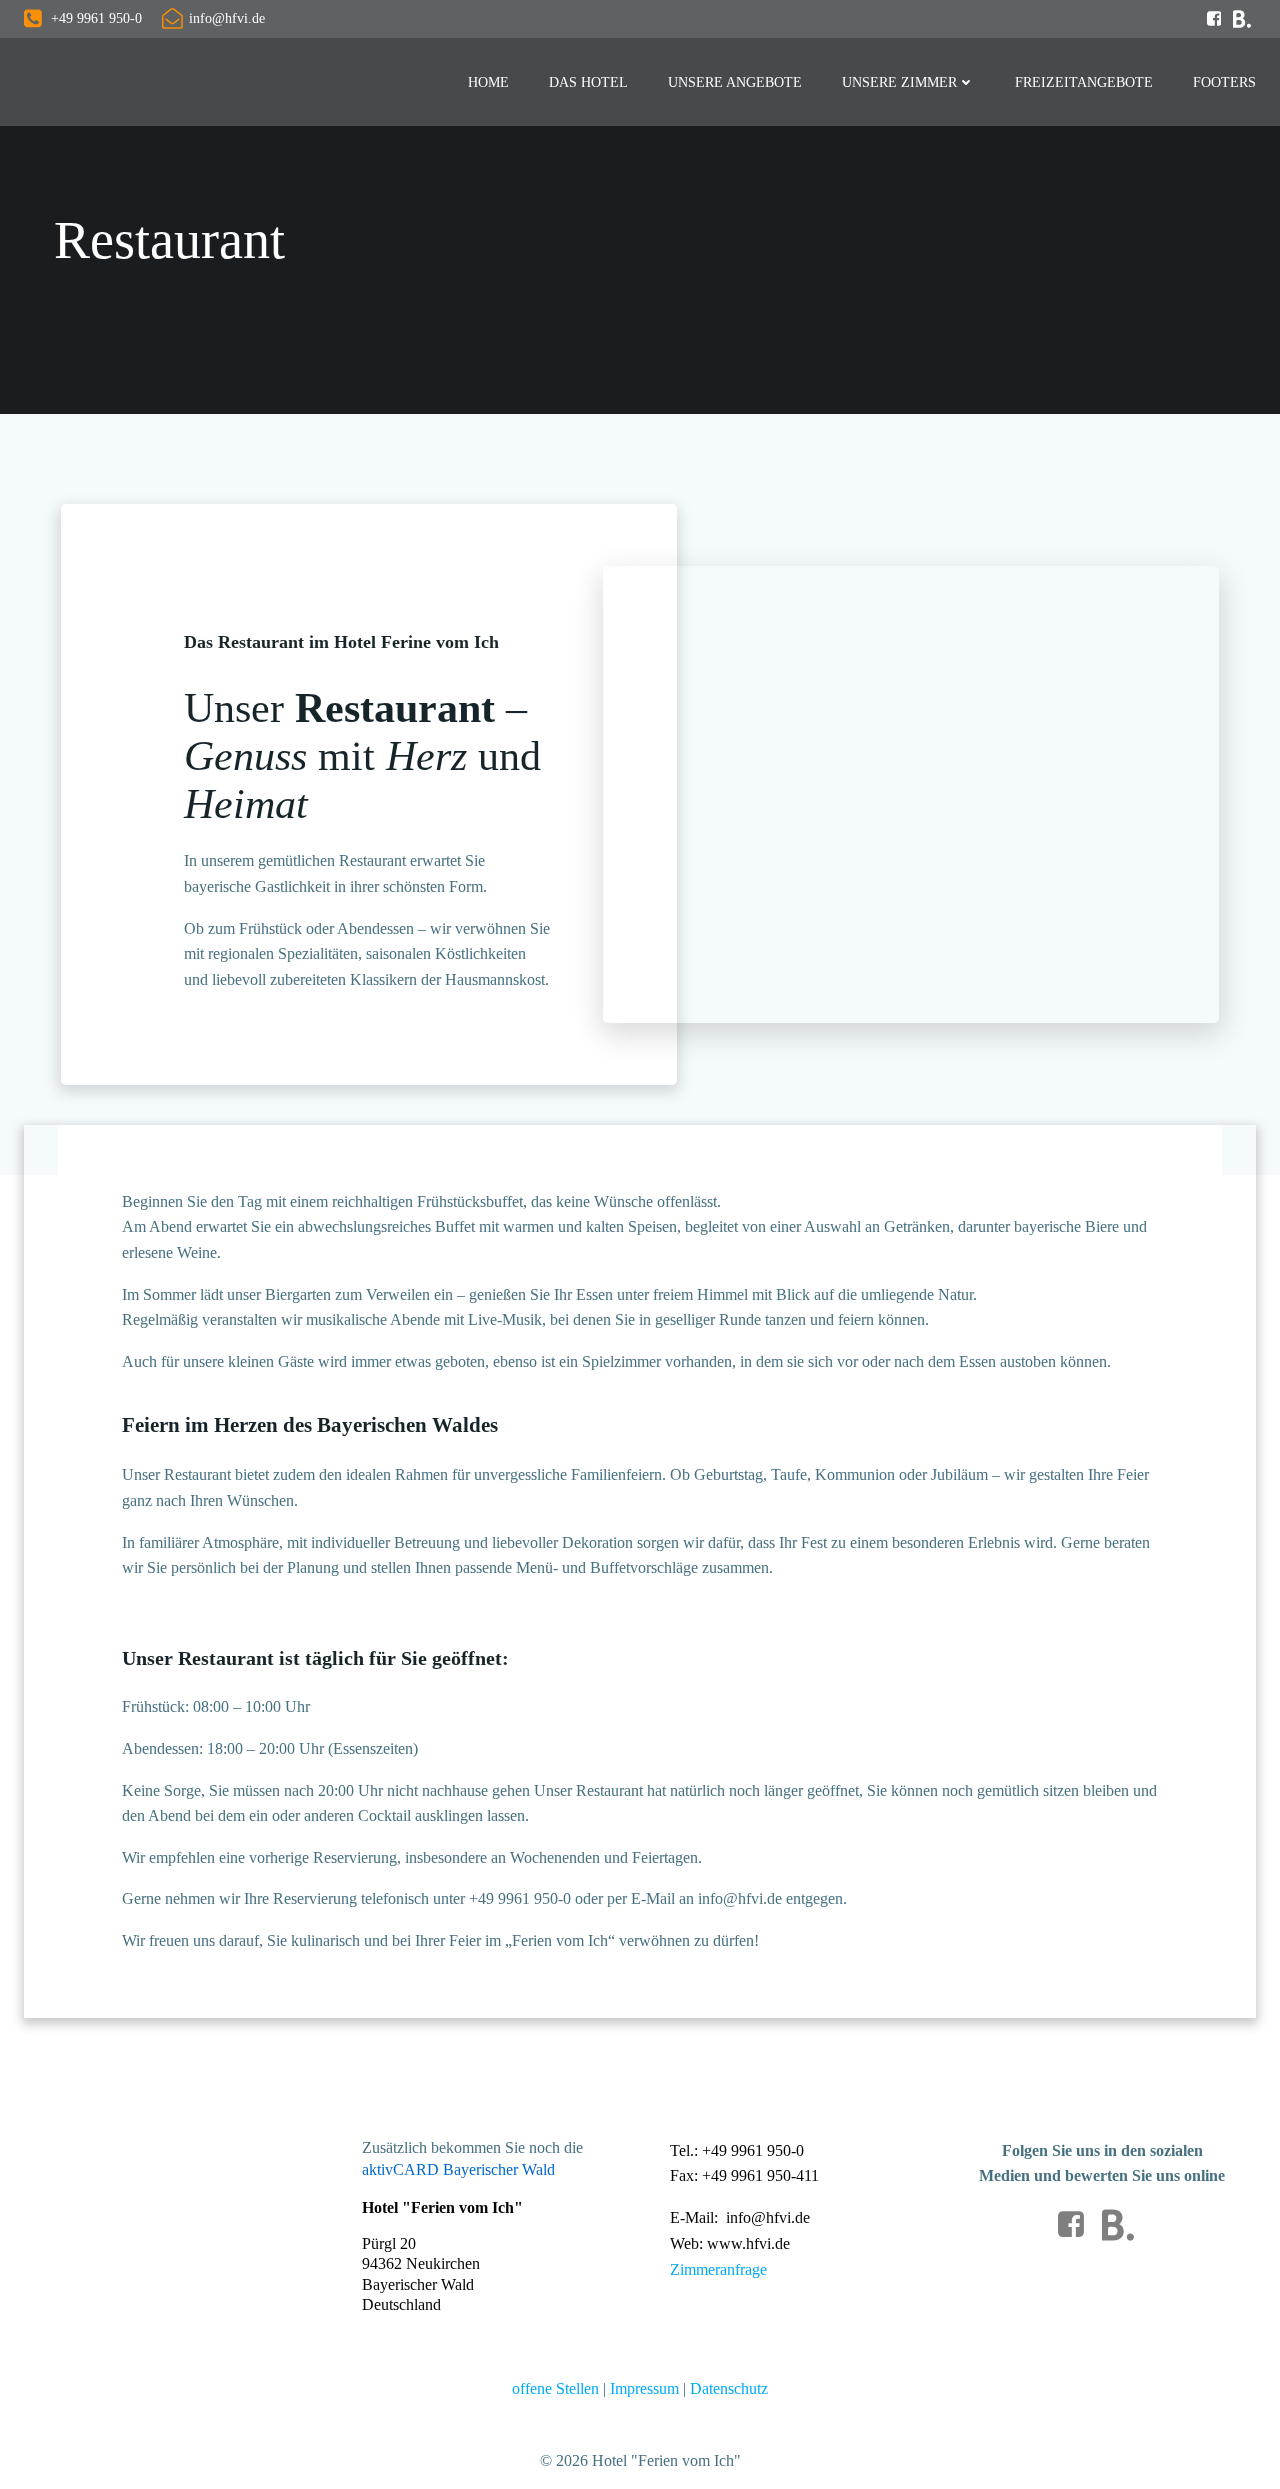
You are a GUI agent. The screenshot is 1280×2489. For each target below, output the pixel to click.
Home (488, 82)
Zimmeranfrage (718, 2269)
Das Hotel (588, 82)
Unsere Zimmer (899, 82)
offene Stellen (555, 2388)
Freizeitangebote (1084, 82)
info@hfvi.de (768, 2217)
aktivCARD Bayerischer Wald (458, 2169)
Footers (1224, 82)
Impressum (646, 2388)
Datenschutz (729, 2388)
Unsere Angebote (735, 82)
